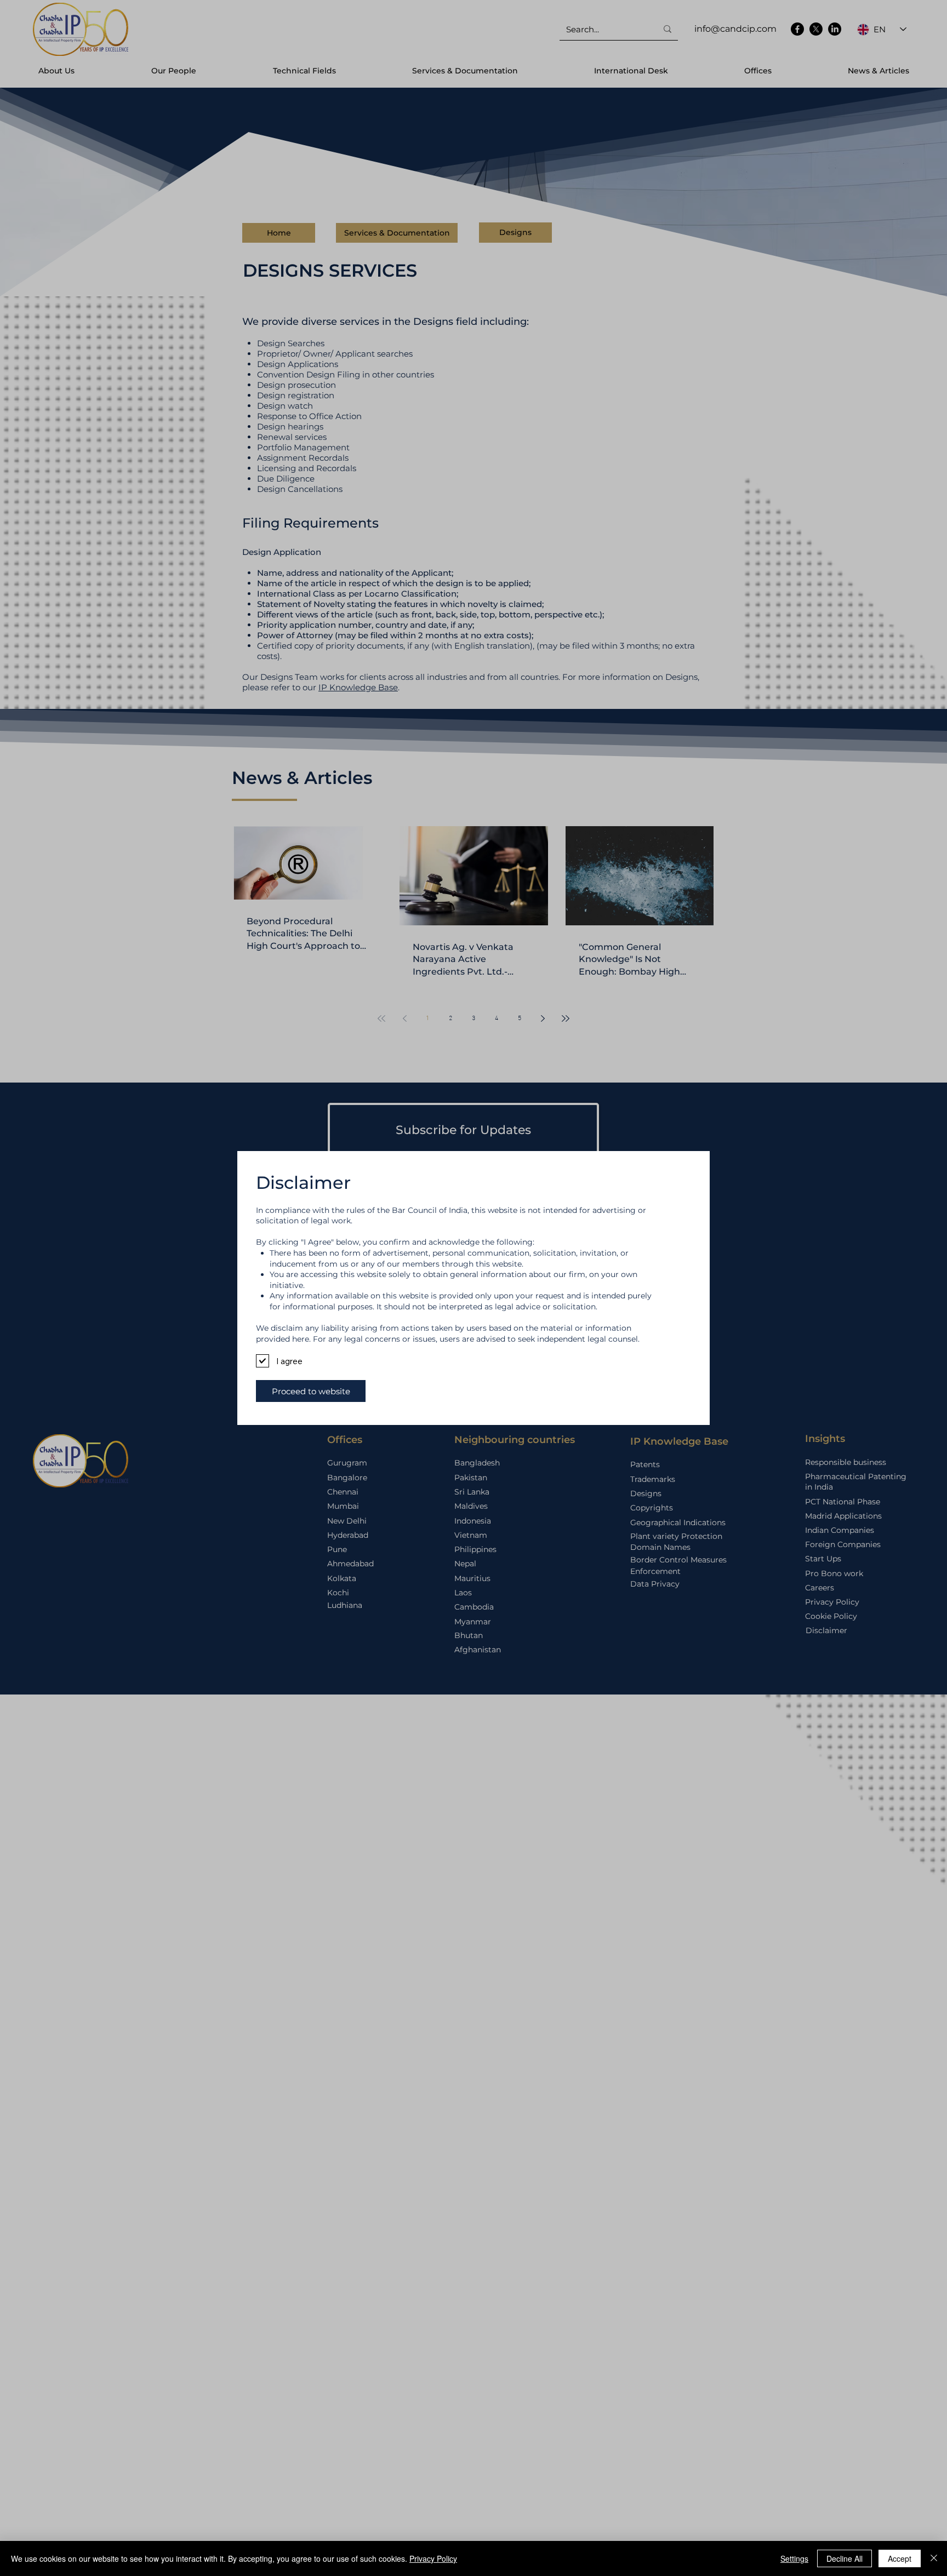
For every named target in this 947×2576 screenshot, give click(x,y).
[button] (311, 1391)
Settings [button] (794, 2558)
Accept (900, 2558)
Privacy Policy (433, 2558)
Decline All (845, 2558)
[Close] (934, 2558)
